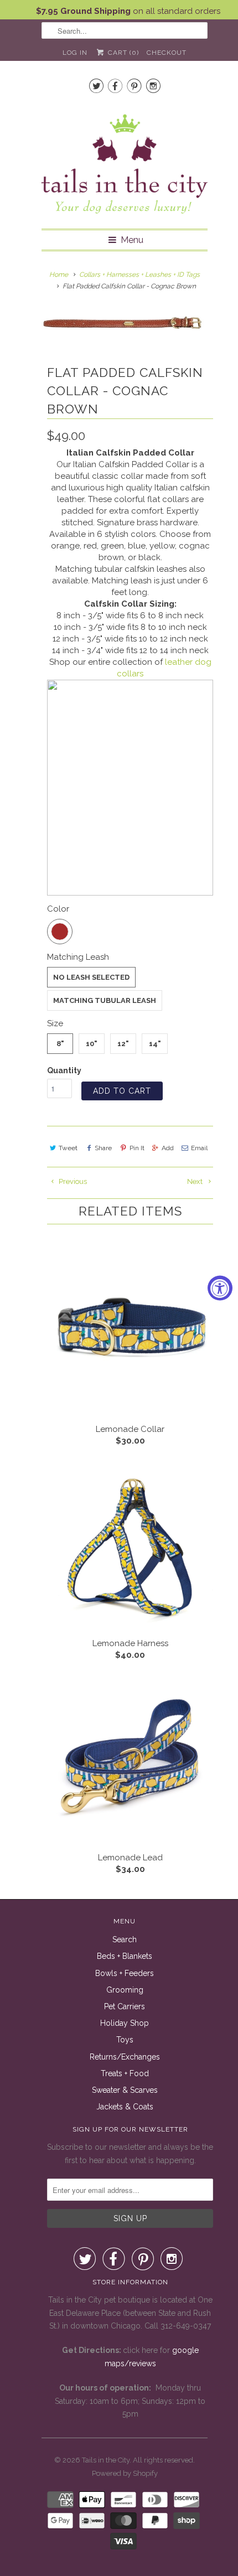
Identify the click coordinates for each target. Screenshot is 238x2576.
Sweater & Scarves (125, 2090)
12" (123, 1044)
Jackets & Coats (125, 2107)
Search (125, 1939)
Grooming (125, 1990)
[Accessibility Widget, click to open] (220, 1288)
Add (168, 1148)
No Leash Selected (91, 977)
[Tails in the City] (125, 163)
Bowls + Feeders (125, 1973)
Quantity (64, 1070)
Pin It (137, 1148)
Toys (125, 2040)
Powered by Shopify (125, 2473)
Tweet (68, 1148)
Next (196, 1181)
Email (199, 1148)
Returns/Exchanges (125, 2057)
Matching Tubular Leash (105, 1000)
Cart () (122, 53)
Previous (72, 1181)
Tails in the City (106, 2460)
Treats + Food (125, 2073)
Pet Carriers (125, 2006)
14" (155, 1044)
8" (60, 1044)
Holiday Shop (125, 2023)
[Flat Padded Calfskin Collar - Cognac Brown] (125, 322)
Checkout (167, 53)
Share (103, 1148)
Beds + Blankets (125, 1956)
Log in (75, 53)
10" (92, 1044)
